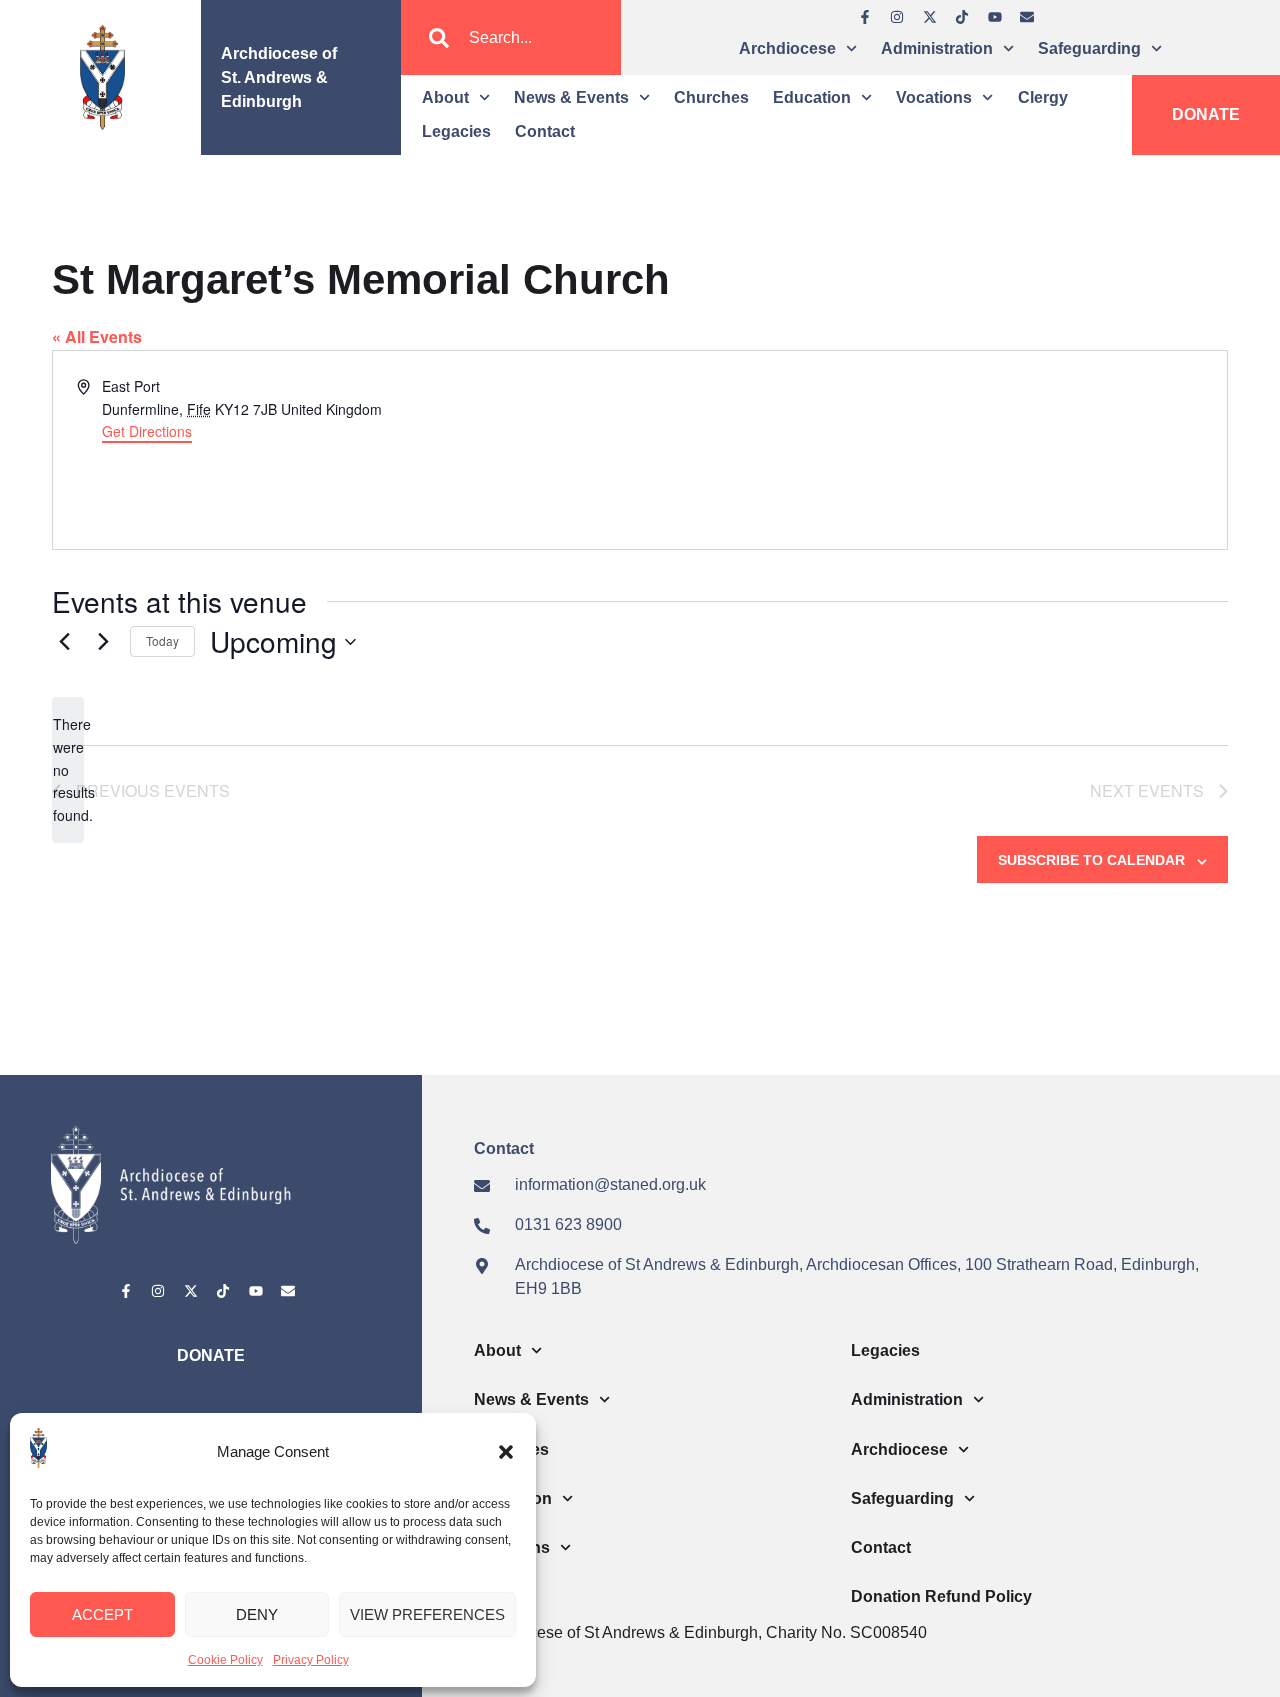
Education (812, 97)
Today (162, 640)
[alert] (68, 769)
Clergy (1043, 97)
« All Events (97, 336)
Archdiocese (787, 48)
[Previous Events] (64, 642)
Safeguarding (1089, 48)
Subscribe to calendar (1091, 860)
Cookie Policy (225, 1660)
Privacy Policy (311, 1660)
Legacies (456, 131)
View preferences (427, 1614)
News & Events (571, 97)
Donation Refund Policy (941, 1596)
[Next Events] (103, 642)
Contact (545, 131)
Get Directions (147, 431)
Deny (257, 1614)
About (445, 97)
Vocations (934, 97)
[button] (506, 1452)
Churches (711, 97)
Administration (937, 48)
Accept (102, 1614)
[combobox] (511, 38)
